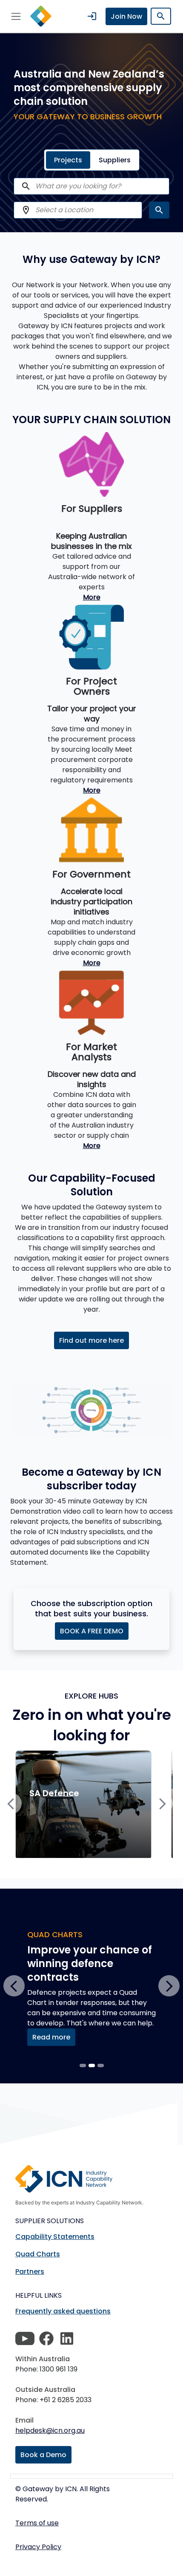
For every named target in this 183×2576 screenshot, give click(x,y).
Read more (51, 2037)
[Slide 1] (92, 2065)
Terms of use (37, 2523)
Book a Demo (43, 2455)
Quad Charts (38, 2254)
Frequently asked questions (63, 2311)
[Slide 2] (101, 2065)
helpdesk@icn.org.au (50, 2430)
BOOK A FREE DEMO (92, 1631)
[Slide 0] (83, 2065)
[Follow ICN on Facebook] (46, 2339)
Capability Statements (55, 2237)
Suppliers (115, 160)
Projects (68, 160)
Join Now (126, 16)
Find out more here (91, 1340)
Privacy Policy (38, 2547)
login (92, 16)
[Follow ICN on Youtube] (25, 2339)
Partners (30, 2272)
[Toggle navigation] (16, 16)
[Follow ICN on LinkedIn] (67, 2339)
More (92, 597)
